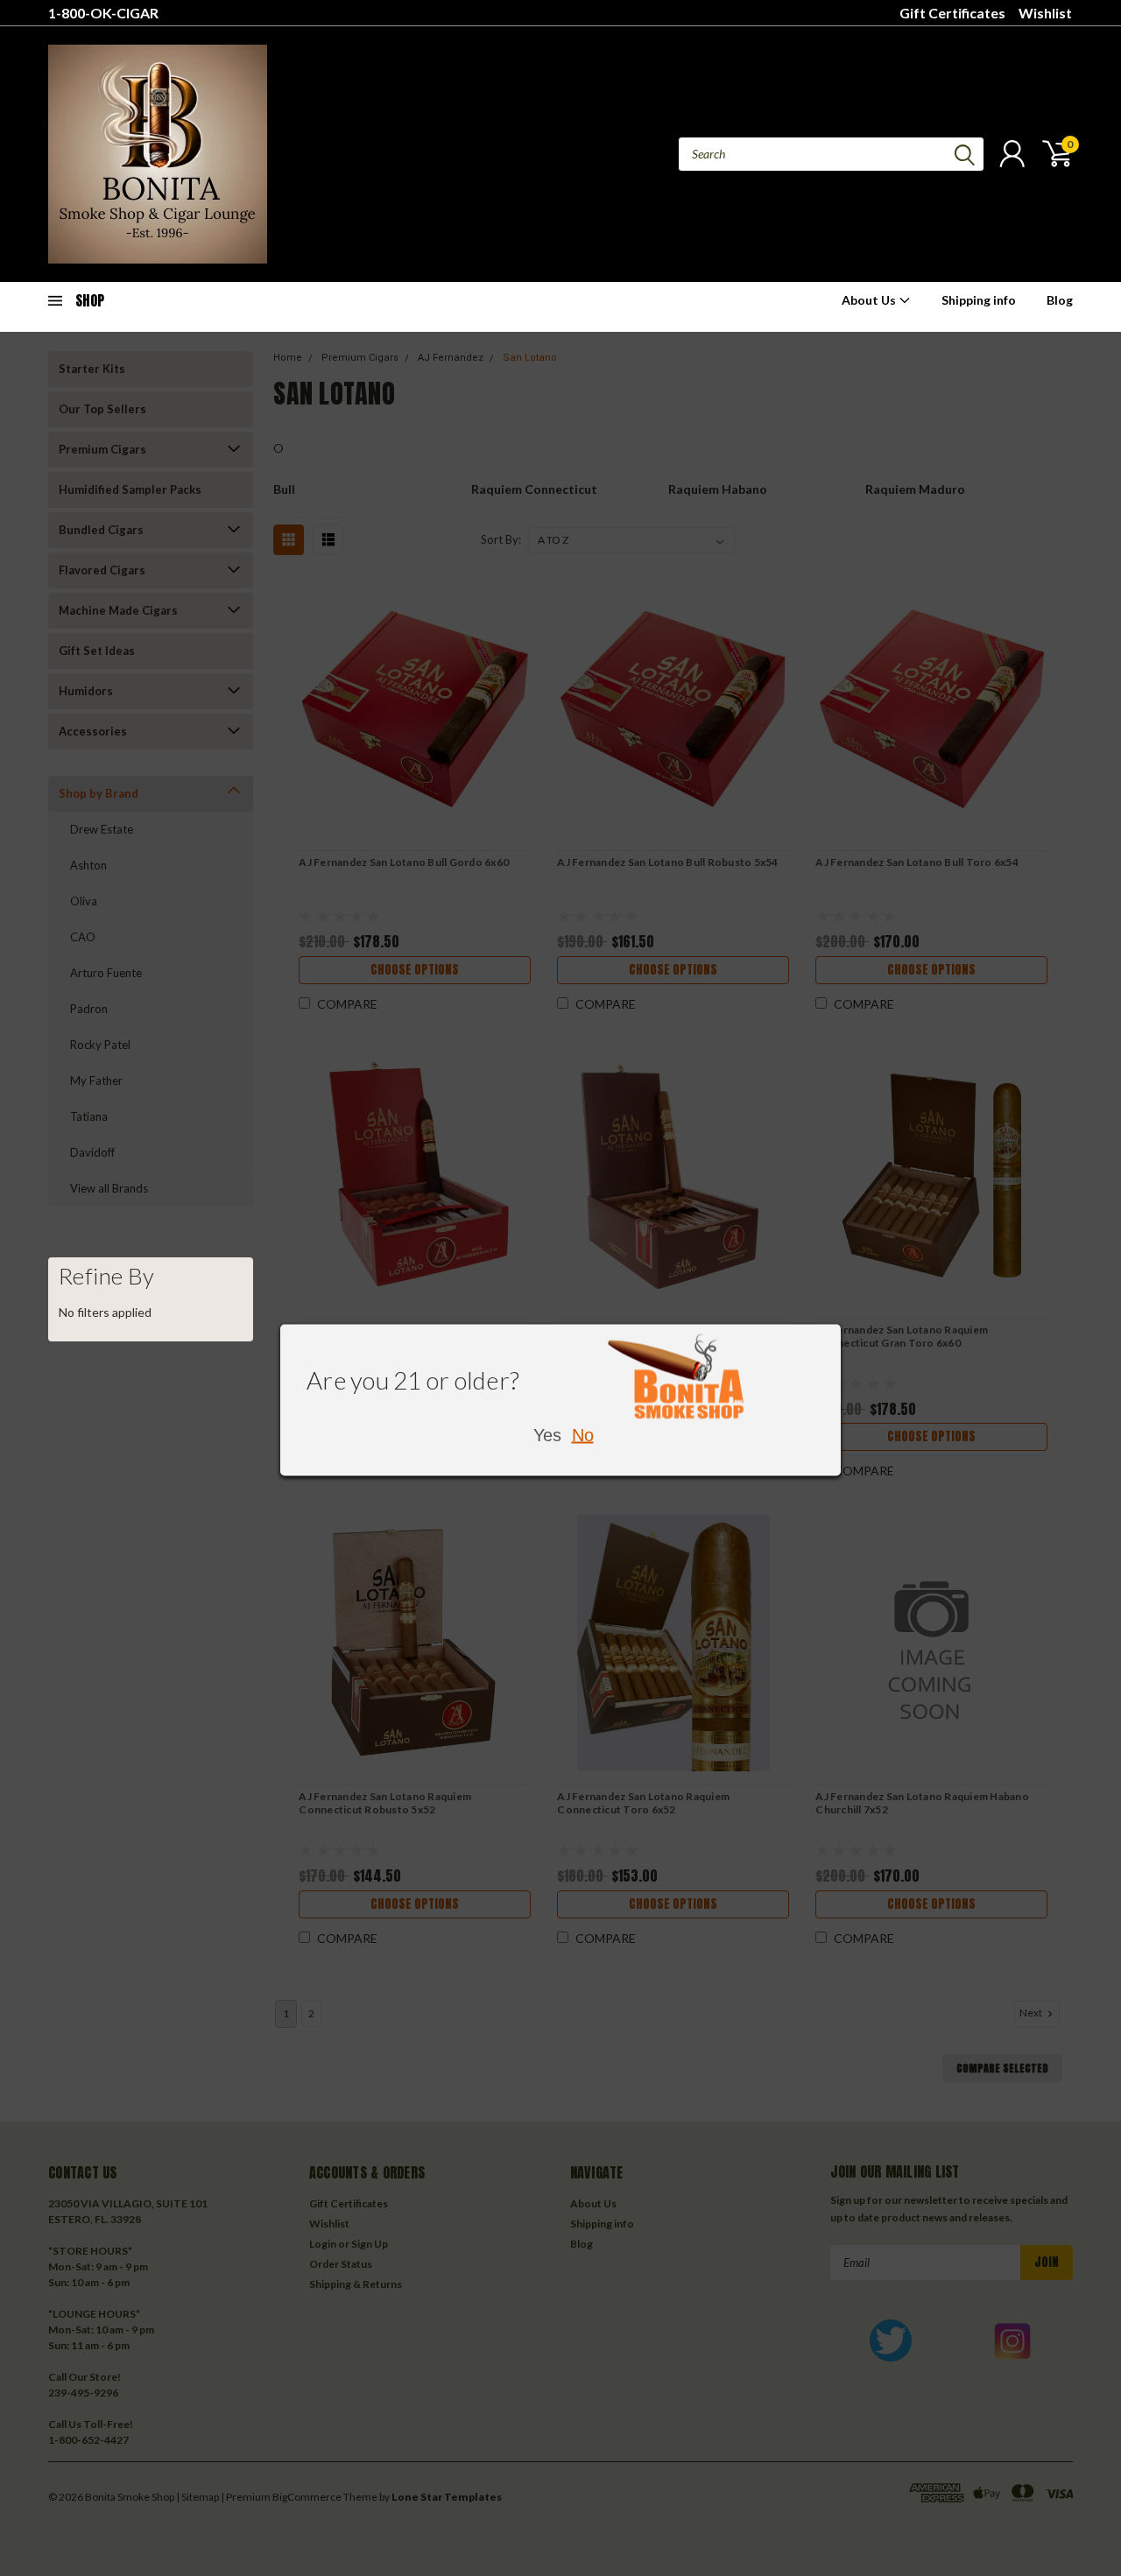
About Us (870, 300)
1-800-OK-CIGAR (103, 13)
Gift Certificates (952, 13)
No (583, 1435)
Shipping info (979, 300)
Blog (1060, 300)
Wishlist (1045, 13)
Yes (547, 1435)
